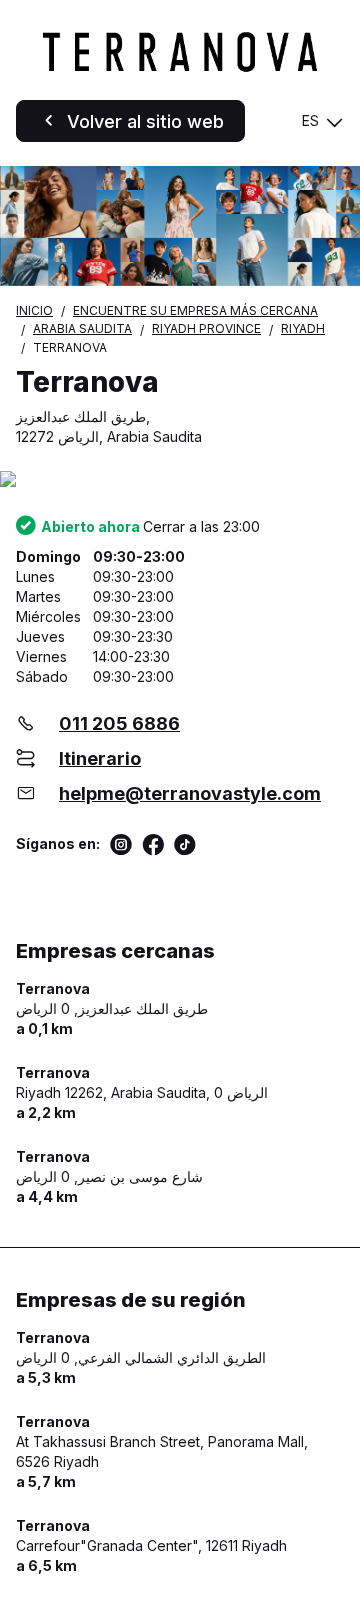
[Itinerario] (180, 480)
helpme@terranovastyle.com (190, 793)
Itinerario (100, 758)
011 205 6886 (119, 723)
